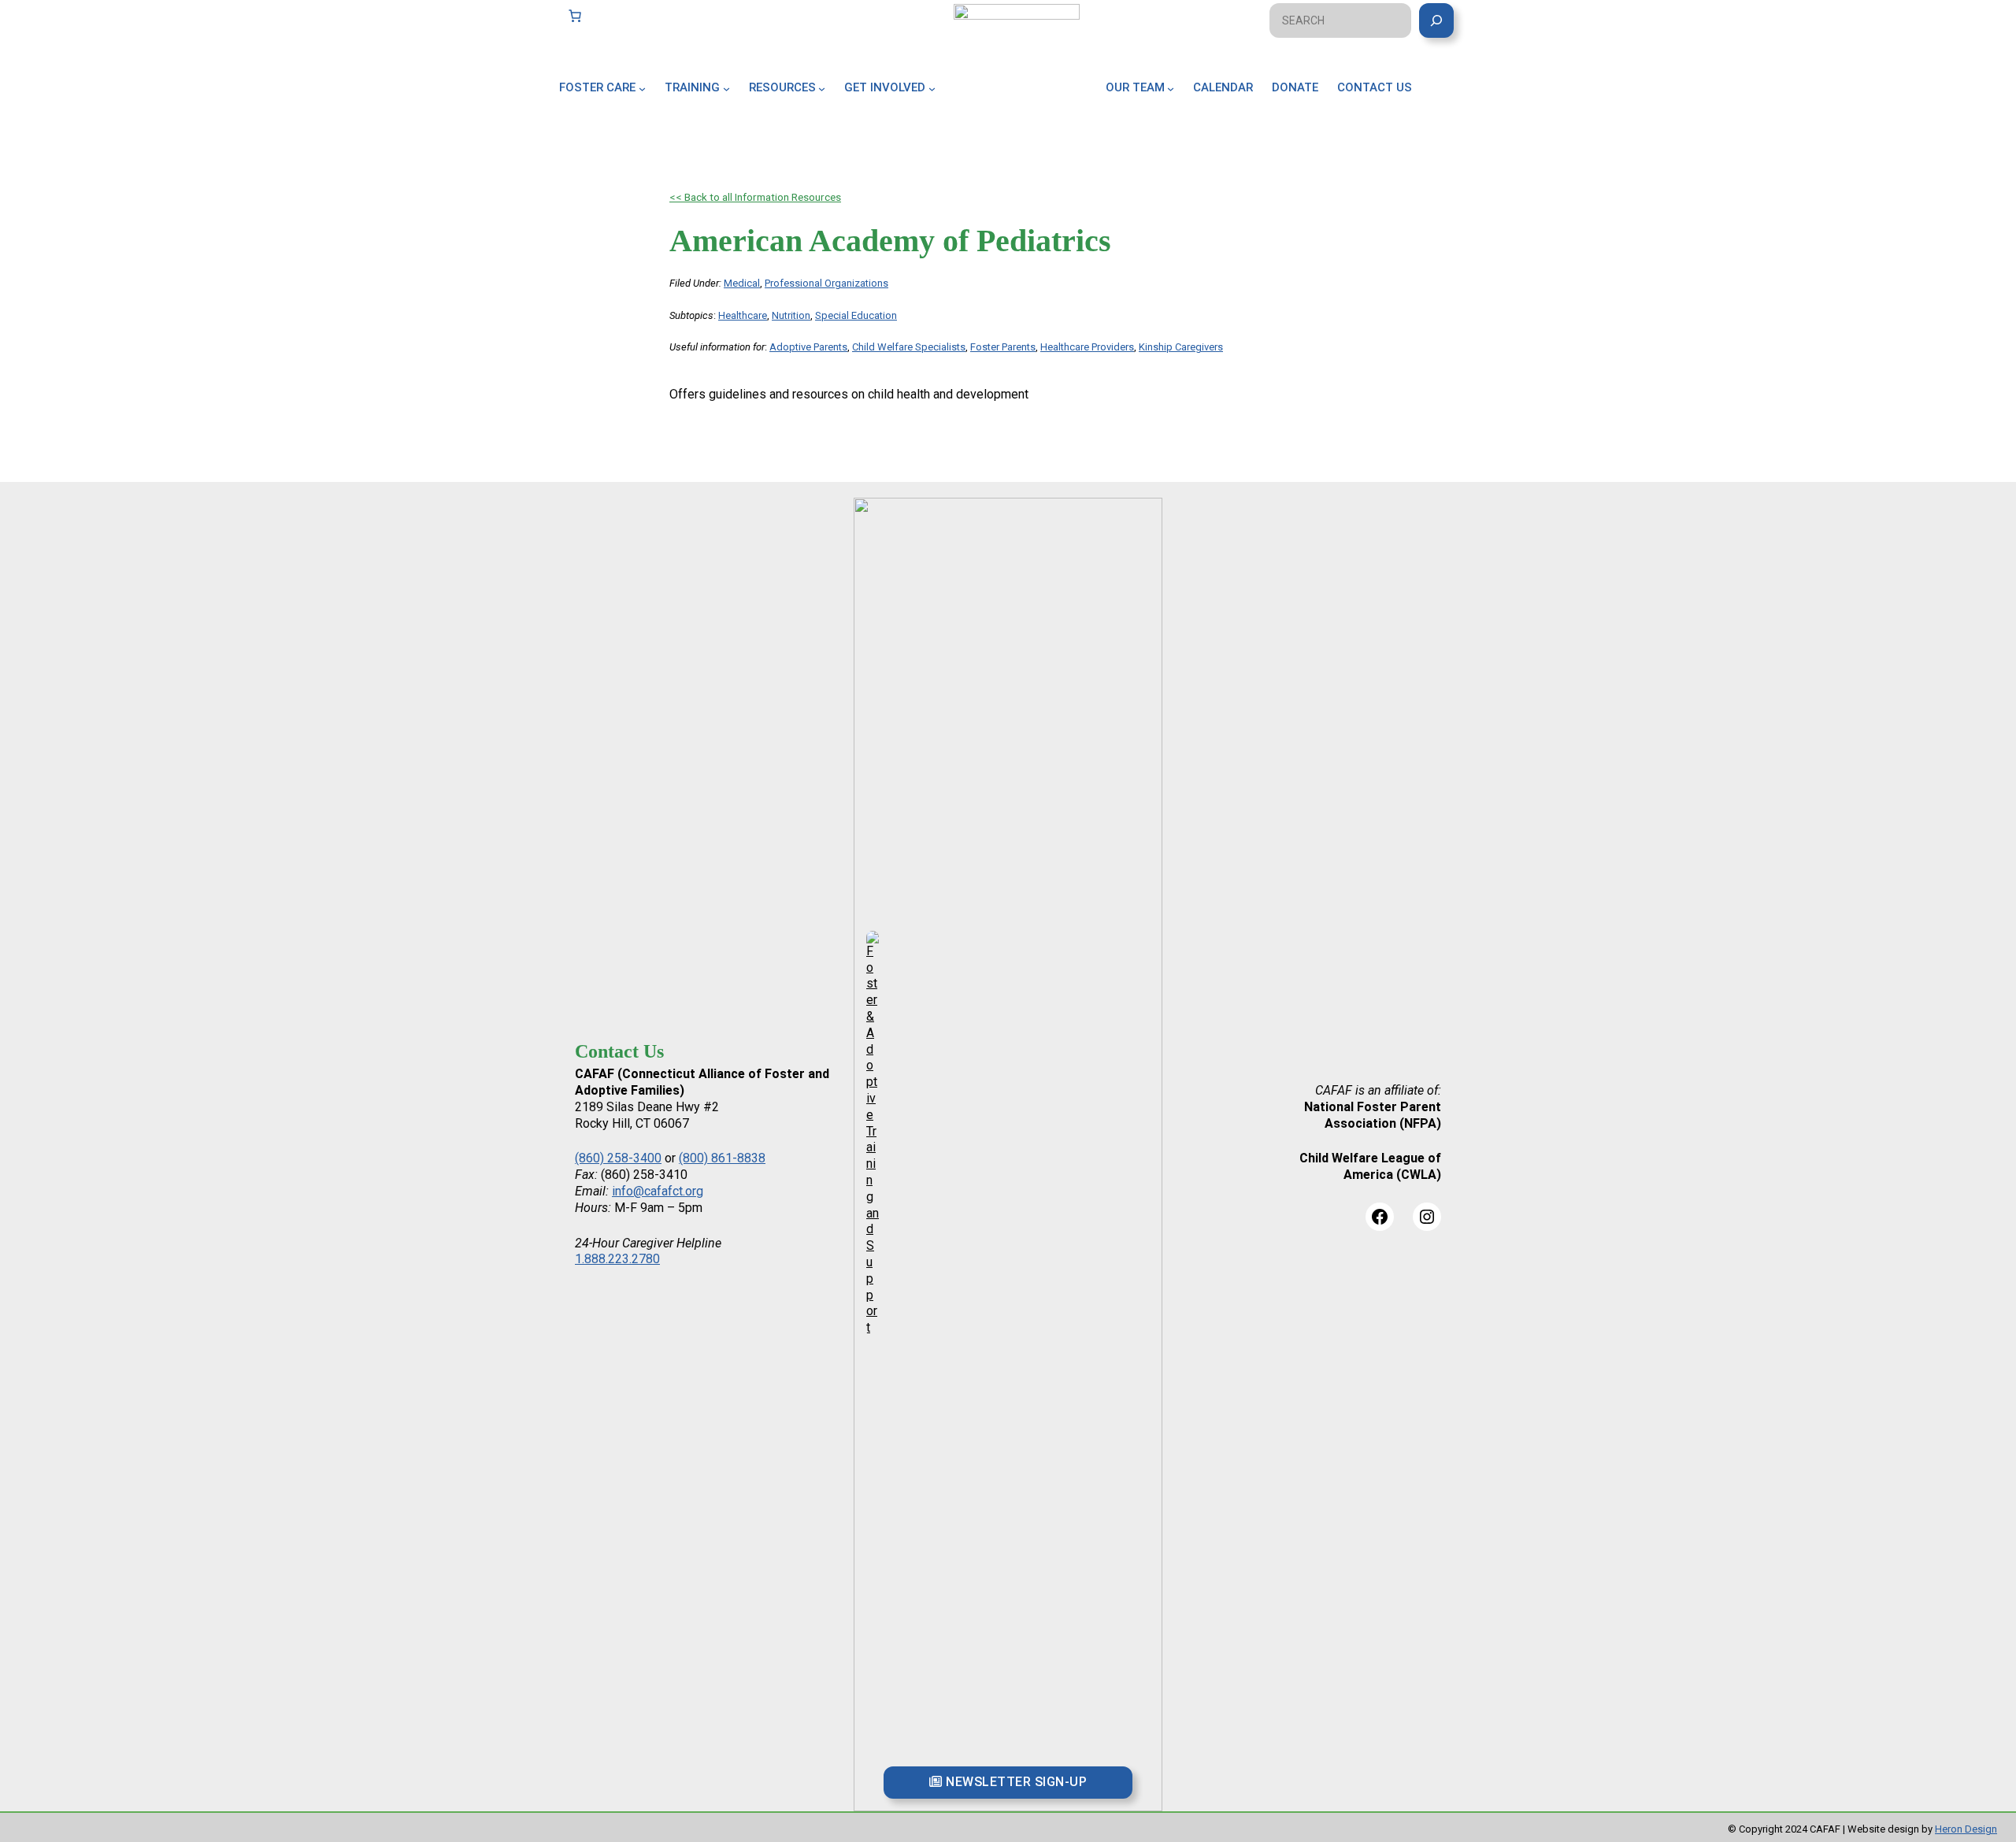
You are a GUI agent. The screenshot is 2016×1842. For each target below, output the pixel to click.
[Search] (1436, 20)
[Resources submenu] (822, 88)
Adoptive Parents (808, 347)
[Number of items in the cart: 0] (575, 16)
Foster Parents (1003, 347)
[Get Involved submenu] (932, 88)
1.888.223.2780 (617, 1259)
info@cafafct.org (658, 1191)
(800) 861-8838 (722, 1158)
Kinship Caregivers (1181, 347)
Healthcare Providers (1087, 347)
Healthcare (743, 315)
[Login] (1451, 106)
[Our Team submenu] (1171, 88)
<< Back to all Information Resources (755, 197)
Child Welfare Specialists (909, 347)
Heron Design (1966, 1829)
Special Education (856, 315)
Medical (742, 283)
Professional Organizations (826, 283)
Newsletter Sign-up (1015, 1782)
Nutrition (791, 315)
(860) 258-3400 (618, 1158)
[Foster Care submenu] (642, 88)
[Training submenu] (726, 88)
